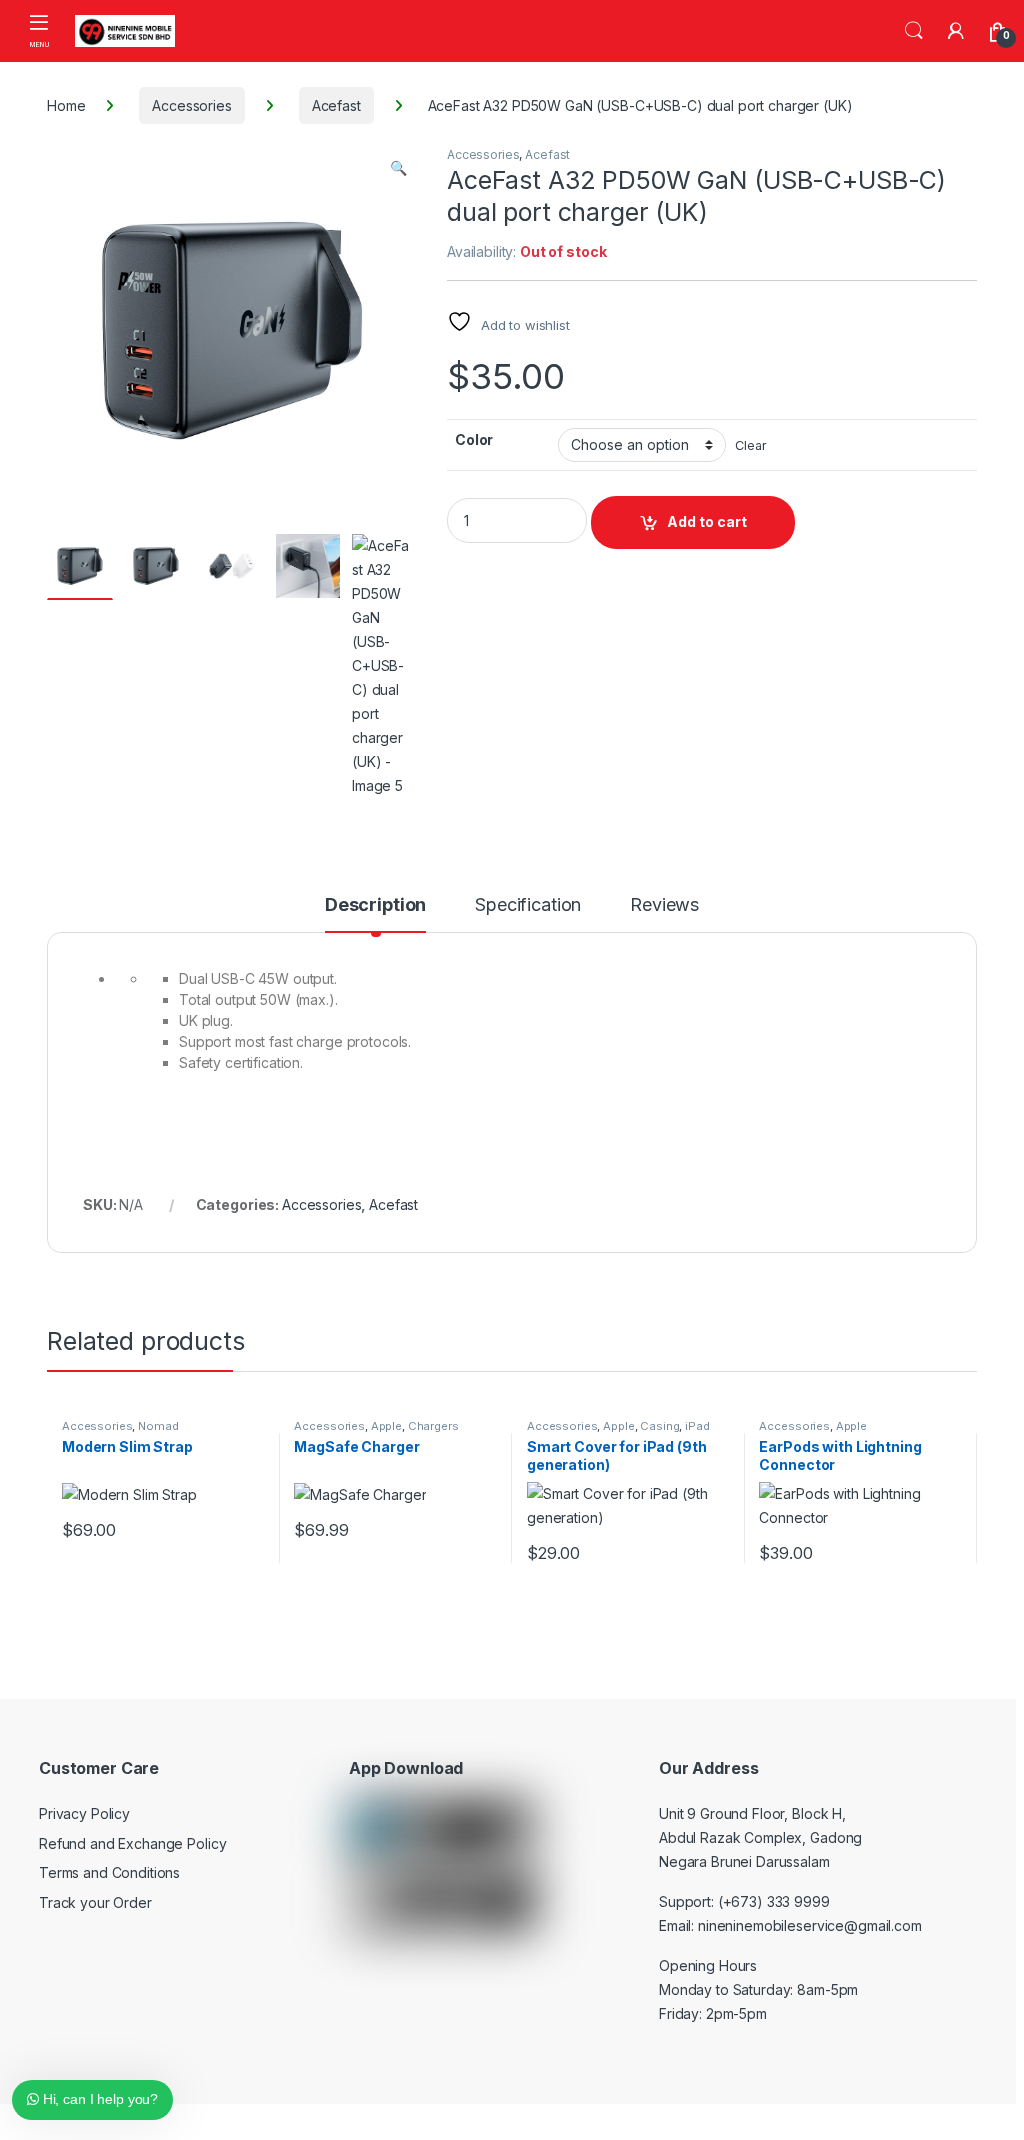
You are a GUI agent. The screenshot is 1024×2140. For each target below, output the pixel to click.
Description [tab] (375, 905)
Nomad (158, 1426)
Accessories (191, 105)
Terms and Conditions (109, 1872)
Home (66, 105)
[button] (398, 168)
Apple (386, 1426)
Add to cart (707, 521)
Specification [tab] (528, 905)
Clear (750, 445)
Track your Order (95, 1902)
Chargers (433, 1426)
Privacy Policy (84, 1813)
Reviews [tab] (664, 905)
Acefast (336, 105)
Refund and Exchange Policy (132, 1843)
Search (914, 31)
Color (474, 439)
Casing (659, 1426)
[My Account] (956, 31)
